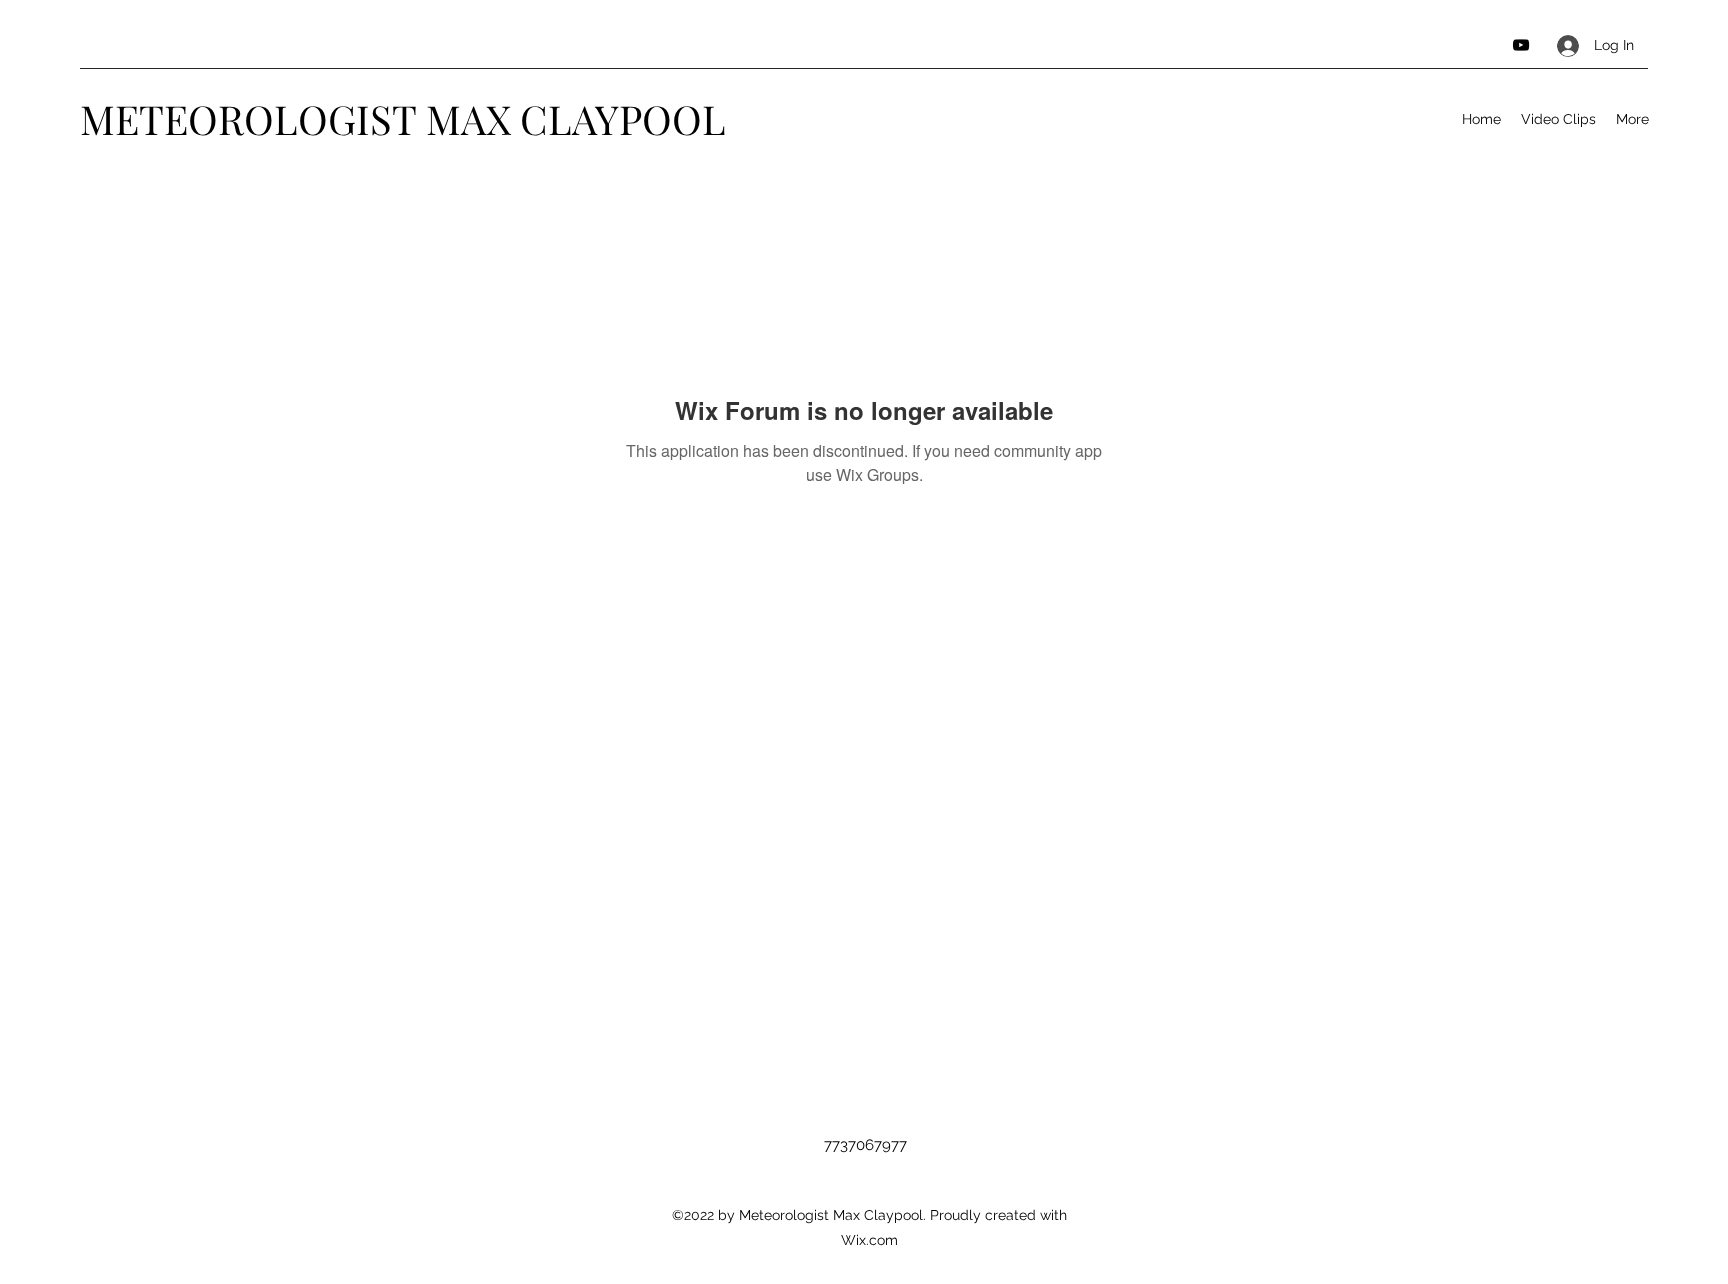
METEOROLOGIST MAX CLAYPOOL (403, 118)
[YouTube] (1521, 45)
